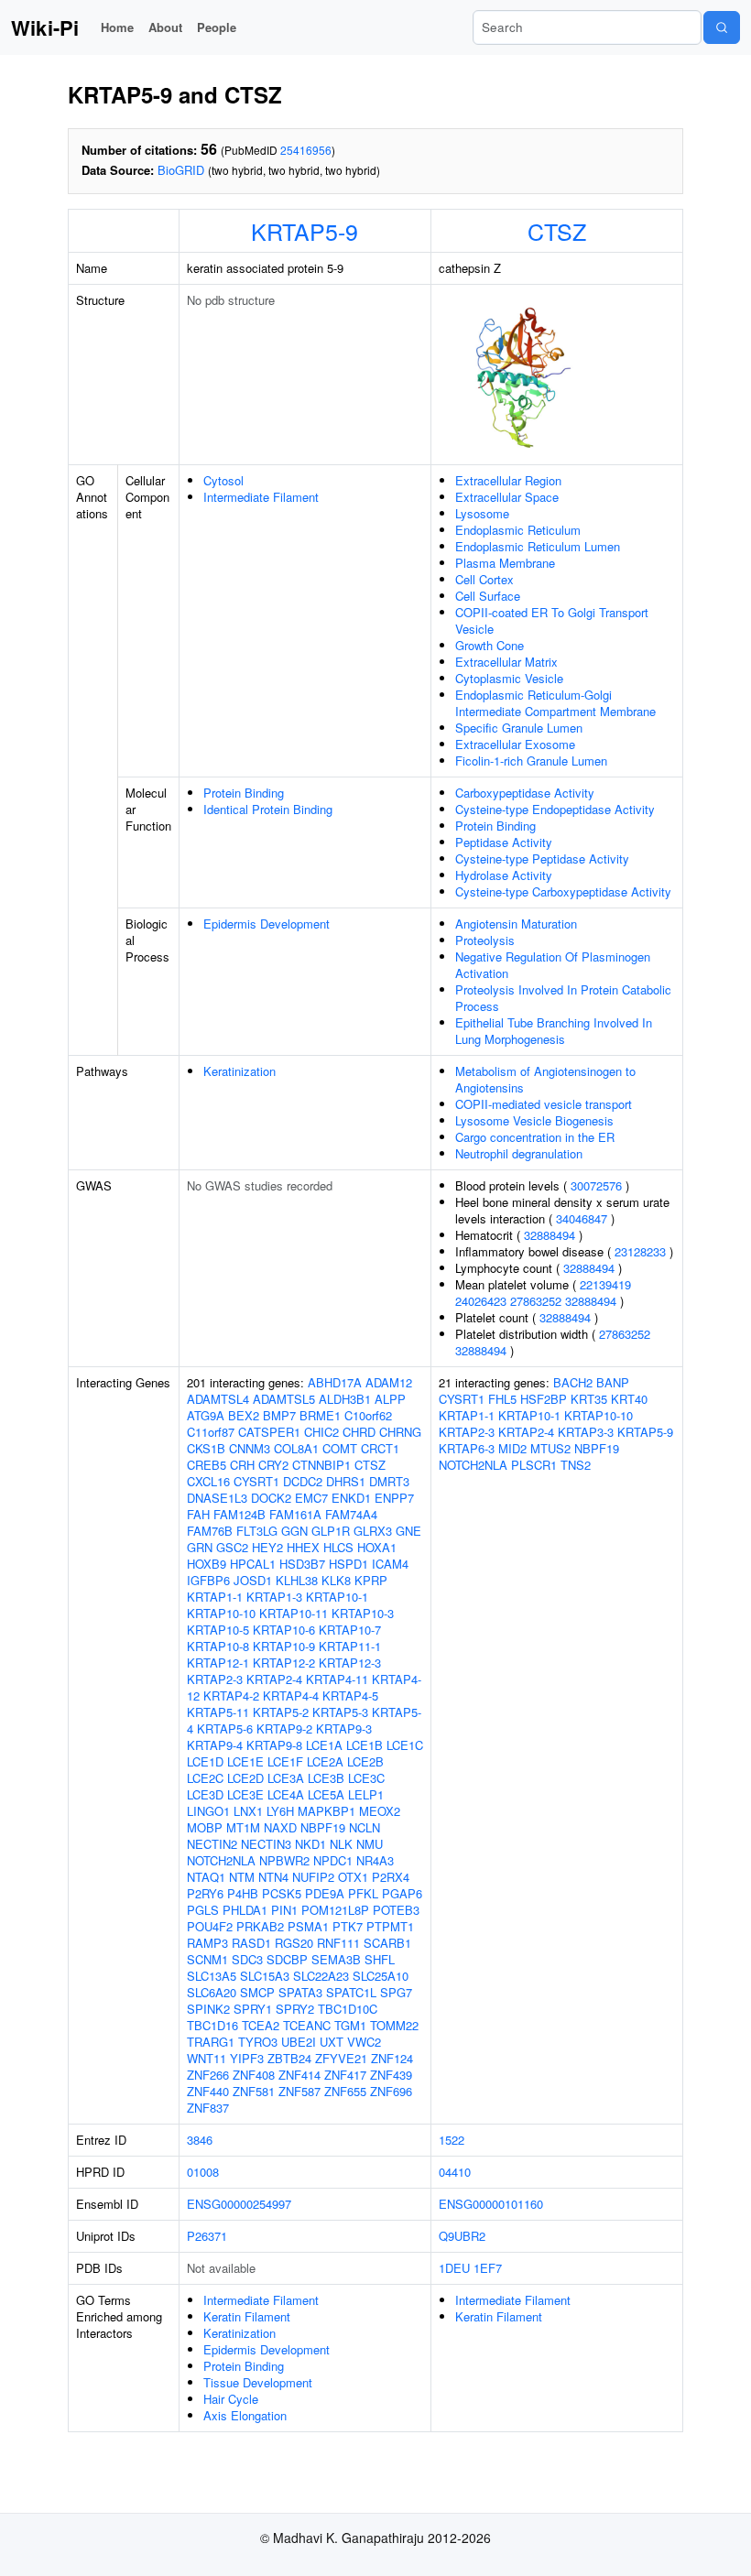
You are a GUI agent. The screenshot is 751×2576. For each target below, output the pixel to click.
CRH (242, 1465)
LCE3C (366, 1778)
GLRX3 (373, 1531)
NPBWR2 (284, 1860)
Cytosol (223, 480)
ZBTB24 (289, 2058)
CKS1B (206, 1448)
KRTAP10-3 (363, 1613)
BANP (613, 1382)
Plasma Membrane (505, 563)
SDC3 (247, 1959)
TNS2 (576, 1465)
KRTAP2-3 (215, 1679)
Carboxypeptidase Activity (525, 793)
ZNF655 (345, 2091)
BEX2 (244, 1415)
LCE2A (325, 1761)
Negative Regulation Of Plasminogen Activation (553, 965)
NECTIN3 (266, 1844)
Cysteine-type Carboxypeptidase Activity (563, 891)
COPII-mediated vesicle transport (544, 1104)
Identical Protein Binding (268, 809)
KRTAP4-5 (350, 1696)
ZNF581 (254, 2091)
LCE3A (286, 1778)
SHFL (380, 1959)
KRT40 (629, 1399)
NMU (370, 1844)
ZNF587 (299, 2091)
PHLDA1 (245, 1910)
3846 (200, 2140)
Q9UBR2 (462, 2236)
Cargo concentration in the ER (535, 1137)
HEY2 (267, 1547)
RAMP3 (207, 1943)
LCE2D (245, 1778)
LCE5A (326, 1794)
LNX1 (248, 1811)
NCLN (365, 1827)
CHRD (359, 1432)
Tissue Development (258, 2382)
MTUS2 (550, 1448)
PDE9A (325, 1893)
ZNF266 (208, 2075)
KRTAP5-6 (225, 1728)
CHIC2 (321, 1432)
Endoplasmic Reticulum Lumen (538, 546)
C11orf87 (211, 1432)
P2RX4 (391, 1877)
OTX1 (353, 1877)
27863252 (536, 1301)
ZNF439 (391, 2075)
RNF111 (338, 1943)
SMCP (257, 1992)
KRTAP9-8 (274, 1745)
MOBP (205, 1827)
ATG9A (206, 1415)
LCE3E (245, 1794)
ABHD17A (335, 1382)
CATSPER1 (269, 1432)
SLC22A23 (321, 1976)
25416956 (306, 150)
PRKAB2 (260, 1926)
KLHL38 (297, 1580)
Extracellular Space (507, 497)
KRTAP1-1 (215, 1597)
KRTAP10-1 (337, 1597)
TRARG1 (211, 2042)
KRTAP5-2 (281, 1712)
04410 (455, 2172)
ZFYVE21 (341, 2058)
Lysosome (482, 513)
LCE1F (285, 1761)
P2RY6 (205, 1893)
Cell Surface (488, 596)
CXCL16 (208, 1481)
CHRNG (400, 1432)
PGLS (203, 1910)
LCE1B (365, 1745)
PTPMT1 (390, 1926)
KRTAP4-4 (291, 1696)
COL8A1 (296, 1448)
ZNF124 (392, 2058)
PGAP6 (402, 1893)
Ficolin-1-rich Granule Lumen (531, 761)
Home (117, 27)
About (165, 27)
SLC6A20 (212, 1992)
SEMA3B (336, 1959)
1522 (452, 2140)
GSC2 (232, 1547)
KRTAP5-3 (340, 1712)
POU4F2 (210, 1926)
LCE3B (326, 1778)
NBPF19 (323, 1827)
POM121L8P (335, 1910)
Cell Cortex (484, 579)
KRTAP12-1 (218, 1663)
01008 (203, 2172)
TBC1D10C (348, 2009)
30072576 (596, 1185)
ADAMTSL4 (218, 1399)
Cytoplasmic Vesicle (509, 678)
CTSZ (557, 231)
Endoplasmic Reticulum (518, 530)
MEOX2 (380, 1811)
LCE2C (205, 1778)
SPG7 (396, 1992)
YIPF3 (247, 2058)
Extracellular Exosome (515, 744)
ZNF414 (299, 2075)
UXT (332, 2042)
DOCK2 (271, 1498)
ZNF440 (208, 2091)
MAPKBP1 (327, 1811)
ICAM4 (390, 1564)
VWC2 (364, 2042)
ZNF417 (345, 2075)
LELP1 (366, 1794)
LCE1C (405, 1745)
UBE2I (299, 2042)
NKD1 (310, 1844)
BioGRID (181, 170)
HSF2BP (544, 1399)
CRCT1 (380, 1448)
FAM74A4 (351, 1514)
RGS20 (294, 1943)
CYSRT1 (256, 1481)
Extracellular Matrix (506, 662)
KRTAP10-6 (284, 1630)
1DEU (454, 2268)
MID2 (512, 1448)
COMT (340, 1448)
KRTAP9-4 (215, 1745)
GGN (294, 1531)
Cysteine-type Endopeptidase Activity (555, 809)
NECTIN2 (212, 1844)
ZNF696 (391, 2091)
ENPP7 (394, 1498)
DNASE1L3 (217, 1498)
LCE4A (286, 1794)
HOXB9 (207, 1564)
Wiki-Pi (45, 27)
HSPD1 (348, 1564)
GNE (408, 1531)
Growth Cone (490, 645)
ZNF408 (254, 2075)
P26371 (207, 2236)
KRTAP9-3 (344, 1728)
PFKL (363, 1893)
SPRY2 (295, 2009)
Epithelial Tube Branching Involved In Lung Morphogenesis (554, 1031)
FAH (198, 1514)
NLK (341, 1844)
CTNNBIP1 (321, 1465)
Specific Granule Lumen (519, 728)
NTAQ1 (206, 1877)
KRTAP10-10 (221, 1613)
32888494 (550, 1235)
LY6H (280, 1811)
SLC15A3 (265, 1976)
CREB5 (207, 1465)
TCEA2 (261, 2025)
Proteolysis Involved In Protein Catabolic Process (563, 998)
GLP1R (331, 1531)
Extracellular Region (508, 480)
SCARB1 (387, 1943)
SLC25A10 (381, 1976)
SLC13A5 (212, 1976)
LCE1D (205, 1761)
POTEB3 (396, 1910)
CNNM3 (250, 1448)
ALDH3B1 (345, 1399)
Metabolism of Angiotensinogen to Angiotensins (545, 1079)
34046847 (582, 1218)
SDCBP (287, 1959)
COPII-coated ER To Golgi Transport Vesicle (552, 620)
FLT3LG (257, 1531)
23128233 (640, 1251)
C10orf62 (368, 1415)
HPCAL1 (253, 1564)
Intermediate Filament (261, 497)
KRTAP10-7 (350, 1630)
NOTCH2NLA (221, 1860)
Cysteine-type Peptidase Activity (542, 859)
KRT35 (589, 1399)
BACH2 (573, 1382)
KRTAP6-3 (467, 1448)
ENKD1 (351, 1498)
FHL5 (502, 1399)
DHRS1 (346, 1481)
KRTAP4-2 (231, 1696)
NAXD (280, 1827)
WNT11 (207, 2058)
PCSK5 (282, 1893)
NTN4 (273, 1877)
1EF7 (488, 2268)
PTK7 (348, 1926)
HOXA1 (377, 1547)
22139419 (605, 1284)
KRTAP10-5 (218, 1630)
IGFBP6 (208, 1580)
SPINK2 (208, 2009)
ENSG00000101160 (491, 2204)
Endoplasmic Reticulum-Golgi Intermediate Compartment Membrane (555, 703)
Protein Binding (244, 793)
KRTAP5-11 (218, 1712)
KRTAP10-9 (284, 1646)
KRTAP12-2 (284, 1663)
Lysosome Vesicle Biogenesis (534, 1120)
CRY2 (273, 1465)
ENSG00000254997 (239, 2204)
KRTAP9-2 (284, 1728)
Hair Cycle (231, 2399)
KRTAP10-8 (218, 1646)
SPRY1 (253, 2009)
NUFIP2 (313, 1877)
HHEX (303, 1547)
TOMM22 (394, 2025)
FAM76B (210, 1531)
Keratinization (239, 1071)
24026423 (481, 1301)
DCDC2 (303, 1481)
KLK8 (336, 1580)
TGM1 (350, 2025)
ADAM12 (389, 1382)
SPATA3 (300, 1992)
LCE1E (245, 1761)
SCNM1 (207, 1959)
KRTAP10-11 (294, 1613)
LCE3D (205, 1794)
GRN (200, 1547)
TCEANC (307, 2025)
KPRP (371, 1580)
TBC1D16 (212, 2025)
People (217, 27)
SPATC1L (351, 1992)
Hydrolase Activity (504, 875)
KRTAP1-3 (274, 1597)
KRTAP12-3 (350, 1663)
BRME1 (320, 1415)
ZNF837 (208, 2108)
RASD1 (251, 1943)
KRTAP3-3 (586, 1432)
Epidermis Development (267, 924)
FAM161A (295, 1514)
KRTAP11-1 (350, 1646)
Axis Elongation (245, 2415)
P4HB (243, 1893)
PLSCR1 (534, 1465)
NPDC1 (333, 1860)
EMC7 (311, 1498)
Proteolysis (485, 940)
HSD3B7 (302, 1564)
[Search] (722, 27)
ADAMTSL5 (284, 1399)
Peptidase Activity (504, 842)
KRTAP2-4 (274, 1679)
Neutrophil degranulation (519, 1153)
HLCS (338, 1547)
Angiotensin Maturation (516, 924)
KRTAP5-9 (305, 231)
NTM (242, 1877)
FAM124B (239, 1514)
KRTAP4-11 (337, 1679)
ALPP (390, 1399)
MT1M (243, 1827)
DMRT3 (389, 1481)
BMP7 (279, 1415)
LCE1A (324, 1745)
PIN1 (284, 1910)
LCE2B (365, 1761)
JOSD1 (253, 1580)
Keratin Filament (247, 2316)
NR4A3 (375, 1860)
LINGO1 (208, 1811)
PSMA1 (308, 1926)
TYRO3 (258, 2042)
